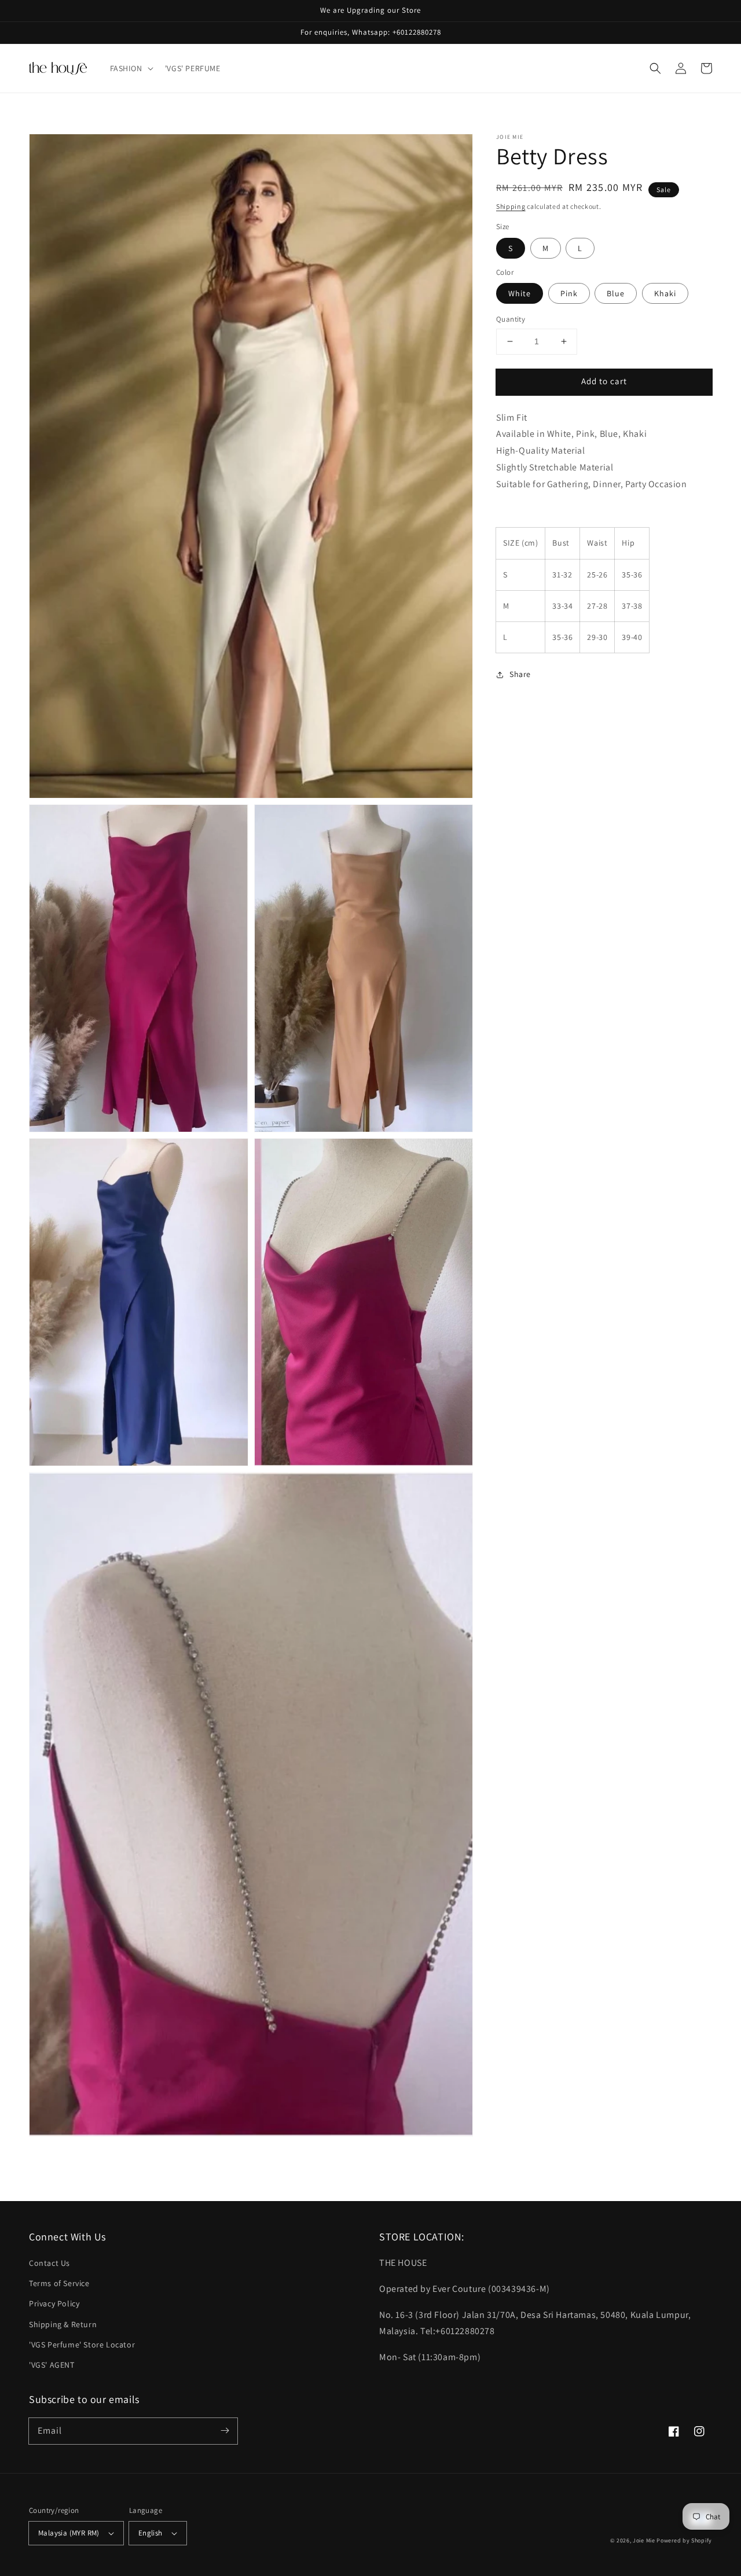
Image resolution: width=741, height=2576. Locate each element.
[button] (131, 68)
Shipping (511, 206)
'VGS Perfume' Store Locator (82, 2345)
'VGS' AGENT (52, 2365)
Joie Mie (644, 2540)
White (520, 293)
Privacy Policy (54, 2303)
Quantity (511, 319)
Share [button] (520, 674)
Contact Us (49, 2263)
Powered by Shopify (684, 2540)
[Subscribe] (225, 2431)
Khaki (665, 293)
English (151, 2533)
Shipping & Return (63, 2324)
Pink (569, 293)
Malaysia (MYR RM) (69, 2533)
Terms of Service (59, 2283)
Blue (616, 293)
